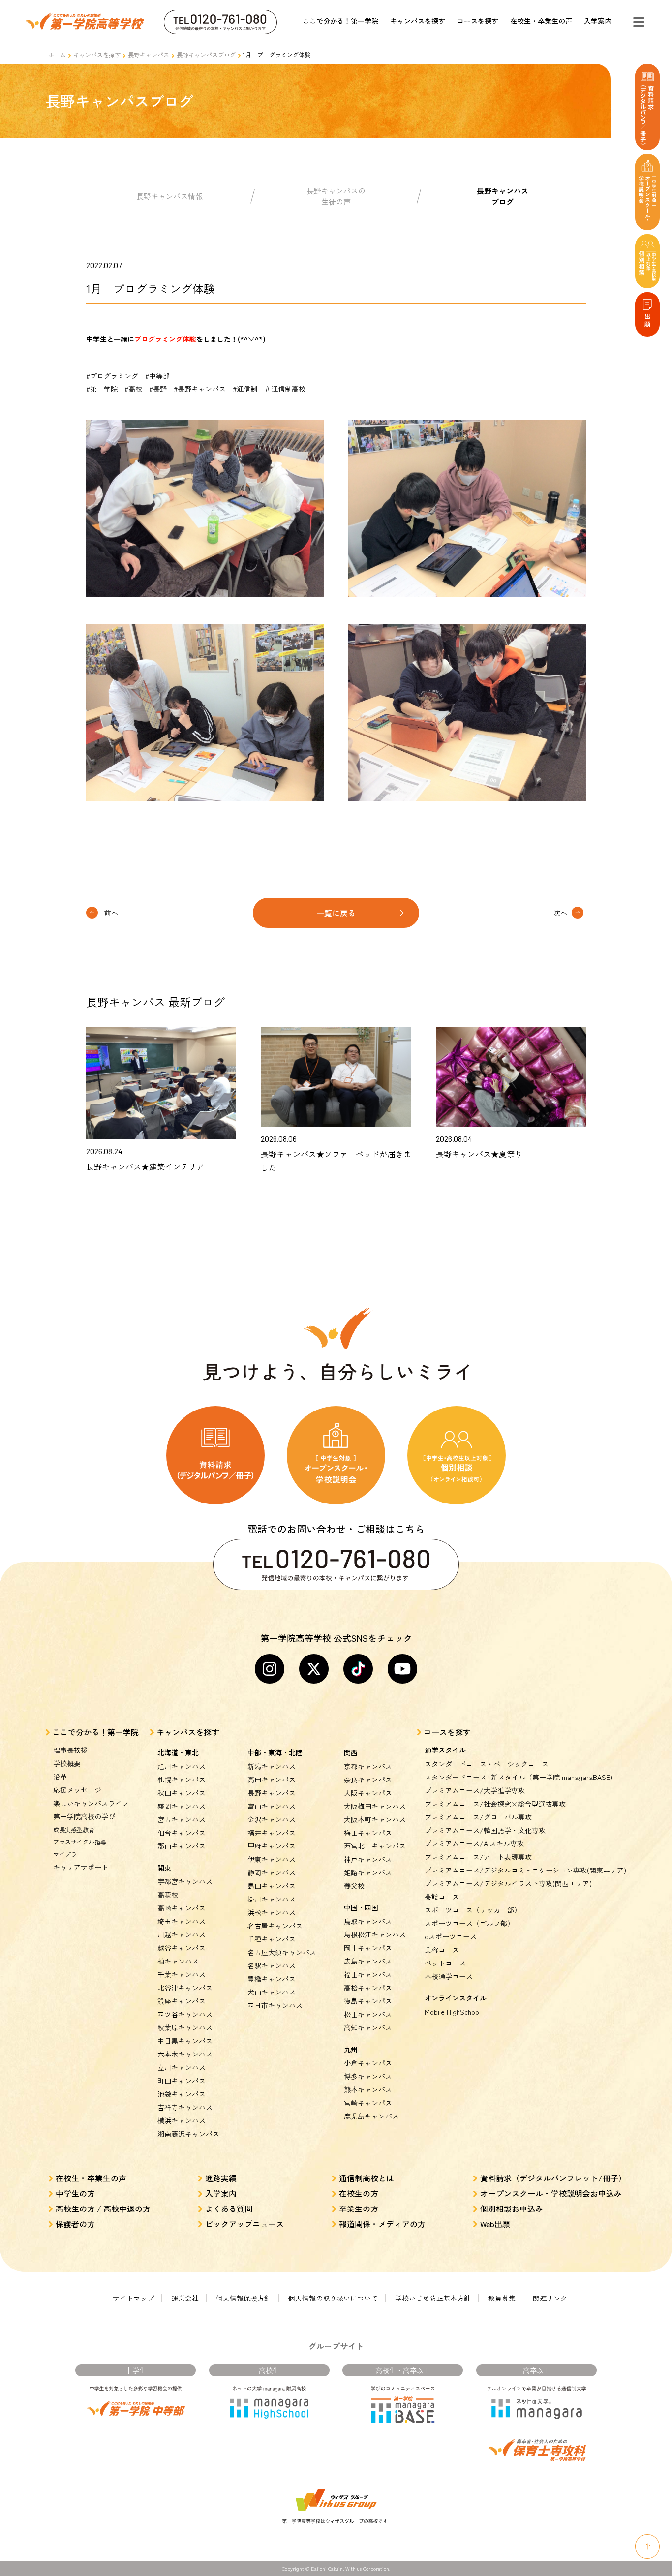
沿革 (60, 1777)
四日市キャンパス (275, 2005)
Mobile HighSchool (453, 2012)
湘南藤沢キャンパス (188, 2134)
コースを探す (478, 21)
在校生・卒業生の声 (541, 21)
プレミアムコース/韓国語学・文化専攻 (485, 1830)
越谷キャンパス (182, 1948)
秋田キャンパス (182, 1793)
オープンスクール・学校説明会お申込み (551, 2193)
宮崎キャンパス (368, 2103)
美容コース (442, 1950)
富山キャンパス (272, 1806)
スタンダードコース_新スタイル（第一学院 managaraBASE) (519, 1777)
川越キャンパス (182, 1934)
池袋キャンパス (182, 2094)
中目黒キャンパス (185, 2041)
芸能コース (442, 1897)
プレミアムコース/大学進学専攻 (475, 1790)
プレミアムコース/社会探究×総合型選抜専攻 (495, 1804)
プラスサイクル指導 (80, 1842)
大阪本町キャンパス (375, 1819)
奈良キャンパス (368, 1779)
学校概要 (67, 1763)
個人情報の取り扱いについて (333, 2298)
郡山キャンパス (182, 1846)
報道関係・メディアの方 (382, 2224)
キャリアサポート (81, 1867)
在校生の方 (359, 2193)
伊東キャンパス (272, 1859)
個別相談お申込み (512, 2208)
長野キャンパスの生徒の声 (336, 196)
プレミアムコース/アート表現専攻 (478, 1857)
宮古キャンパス (182, 1819)
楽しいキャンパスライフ (91, 1803)
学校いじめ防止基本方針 (433, 2298)
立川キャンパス (182, 2067)
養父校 (354, 1886)
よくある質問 (229, 2208)
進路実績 (221, 2178)
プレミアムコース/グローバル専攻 (478, 1817)
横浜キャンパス (182, 2120)
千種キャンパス (272, 1939)
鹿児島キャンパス (371, 2116)
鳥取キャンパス (368, 1921)
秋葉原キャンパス (185, 2027)
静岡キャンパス (272, 1872)
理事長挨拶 (70, 1750)
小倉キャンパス (368, 2063)
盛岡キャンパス (182, 1806)
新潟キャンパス (272, 1766)
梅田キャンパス (368, 1833)
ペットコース (445, 1963)
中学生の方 (75, 2193)
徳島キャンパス (368, 2001)
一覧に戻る (336, 913)
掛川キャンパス (272, 1899)
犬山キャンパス (272, 1992)
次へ (560, 913)
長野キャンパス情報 (169, 196)
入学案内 (598, 21)
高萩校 (168, 1895)
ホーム (57, 54)
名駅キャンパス (272, 1965)
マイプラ (65, 1854)
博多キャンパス (368, 2076)
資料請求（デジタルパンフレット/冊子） (553, 2178)
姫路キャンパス (368, 1872)
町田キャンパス (182, 2081)
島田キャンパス (272, 1886)
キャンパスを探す (418, 21)
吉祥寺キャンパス (185, 2107)
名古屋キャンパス (275, 1926)
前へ (111, 913)
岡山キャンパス (368, 1948)
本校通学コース (449, 1976)
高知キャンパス (368, 2027)
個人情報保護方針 (244, 2298)
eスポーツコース (451, 1936)
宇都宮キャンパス (185, 1881)
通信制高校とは (367, 2178)
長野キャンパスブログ (206, 54)
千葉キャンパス (182, 1974)
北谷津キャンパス (185, 1988)
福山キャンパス (368, 1974)
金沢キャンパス (272, 1819)
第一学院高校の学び (84, 1816)
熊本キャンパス (368, 2089)
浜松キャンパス (272, 1912)
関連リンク (550, 2298)
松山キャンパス (368, 2014)
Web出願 (495, 2224)
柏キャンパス (178, 1961)
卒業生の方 (359, 2208)
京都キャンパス (368, 1766)
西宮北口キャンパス (375, 1846)
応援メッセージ (77, 1790)
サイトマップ (133, 2298)
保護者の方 (75, 2224)
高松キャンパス (368, 1988)
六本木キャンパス (185, 2054)
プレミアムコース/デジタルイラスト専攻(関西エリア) (508, 1883)
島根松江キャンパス (375, 1934)
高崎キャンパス (182, 1908)
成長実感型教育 (74, 1829)
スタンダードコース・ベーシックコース (487, 1764)
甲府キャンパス (272, 1846)
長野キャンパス (149, 54)
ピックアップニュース (244, 2224)
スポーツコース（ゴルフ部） (469, 1923)
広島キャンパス (368, 1961)
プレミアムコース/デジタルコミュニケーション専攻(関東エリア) (525, 1870)
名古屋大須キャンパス (282, 1952)
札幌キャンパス (182, 1779)
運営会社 (185, 2298)
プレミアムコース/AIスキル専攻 (474, 1843)
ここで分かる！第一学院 (340, 21)
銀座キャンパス (182, 2001)
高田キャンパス (272, 1779)
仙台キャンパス (182, 1833)
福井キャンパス (272, 1833)
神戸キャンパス (368, 1859)
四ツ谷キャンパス (185, 2014)
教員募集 (502, 2298)
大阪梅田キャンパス (375, 1806)
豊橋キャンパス (272, 1979)
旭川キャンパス (182, 1766)
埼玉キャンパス (182, 1921)
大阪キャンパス (368, 1793)
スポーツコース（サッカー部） (473, 1910)
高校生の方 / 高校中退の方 (103, 2208)
